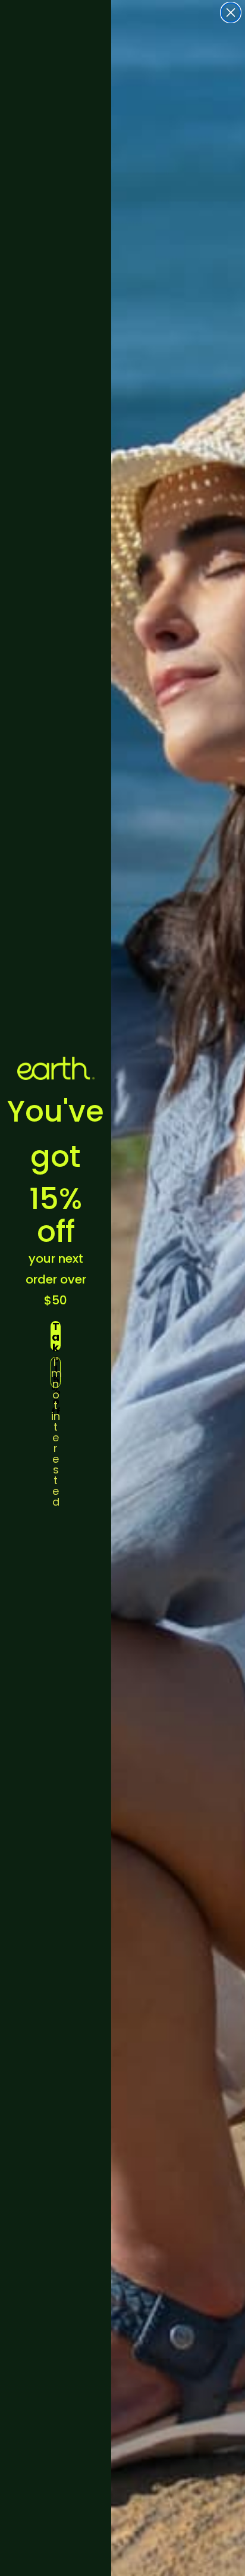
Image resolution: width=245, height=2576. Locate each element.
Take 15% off (56, 1336)
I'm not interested (56, 1372)
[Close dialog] (231, 13)
